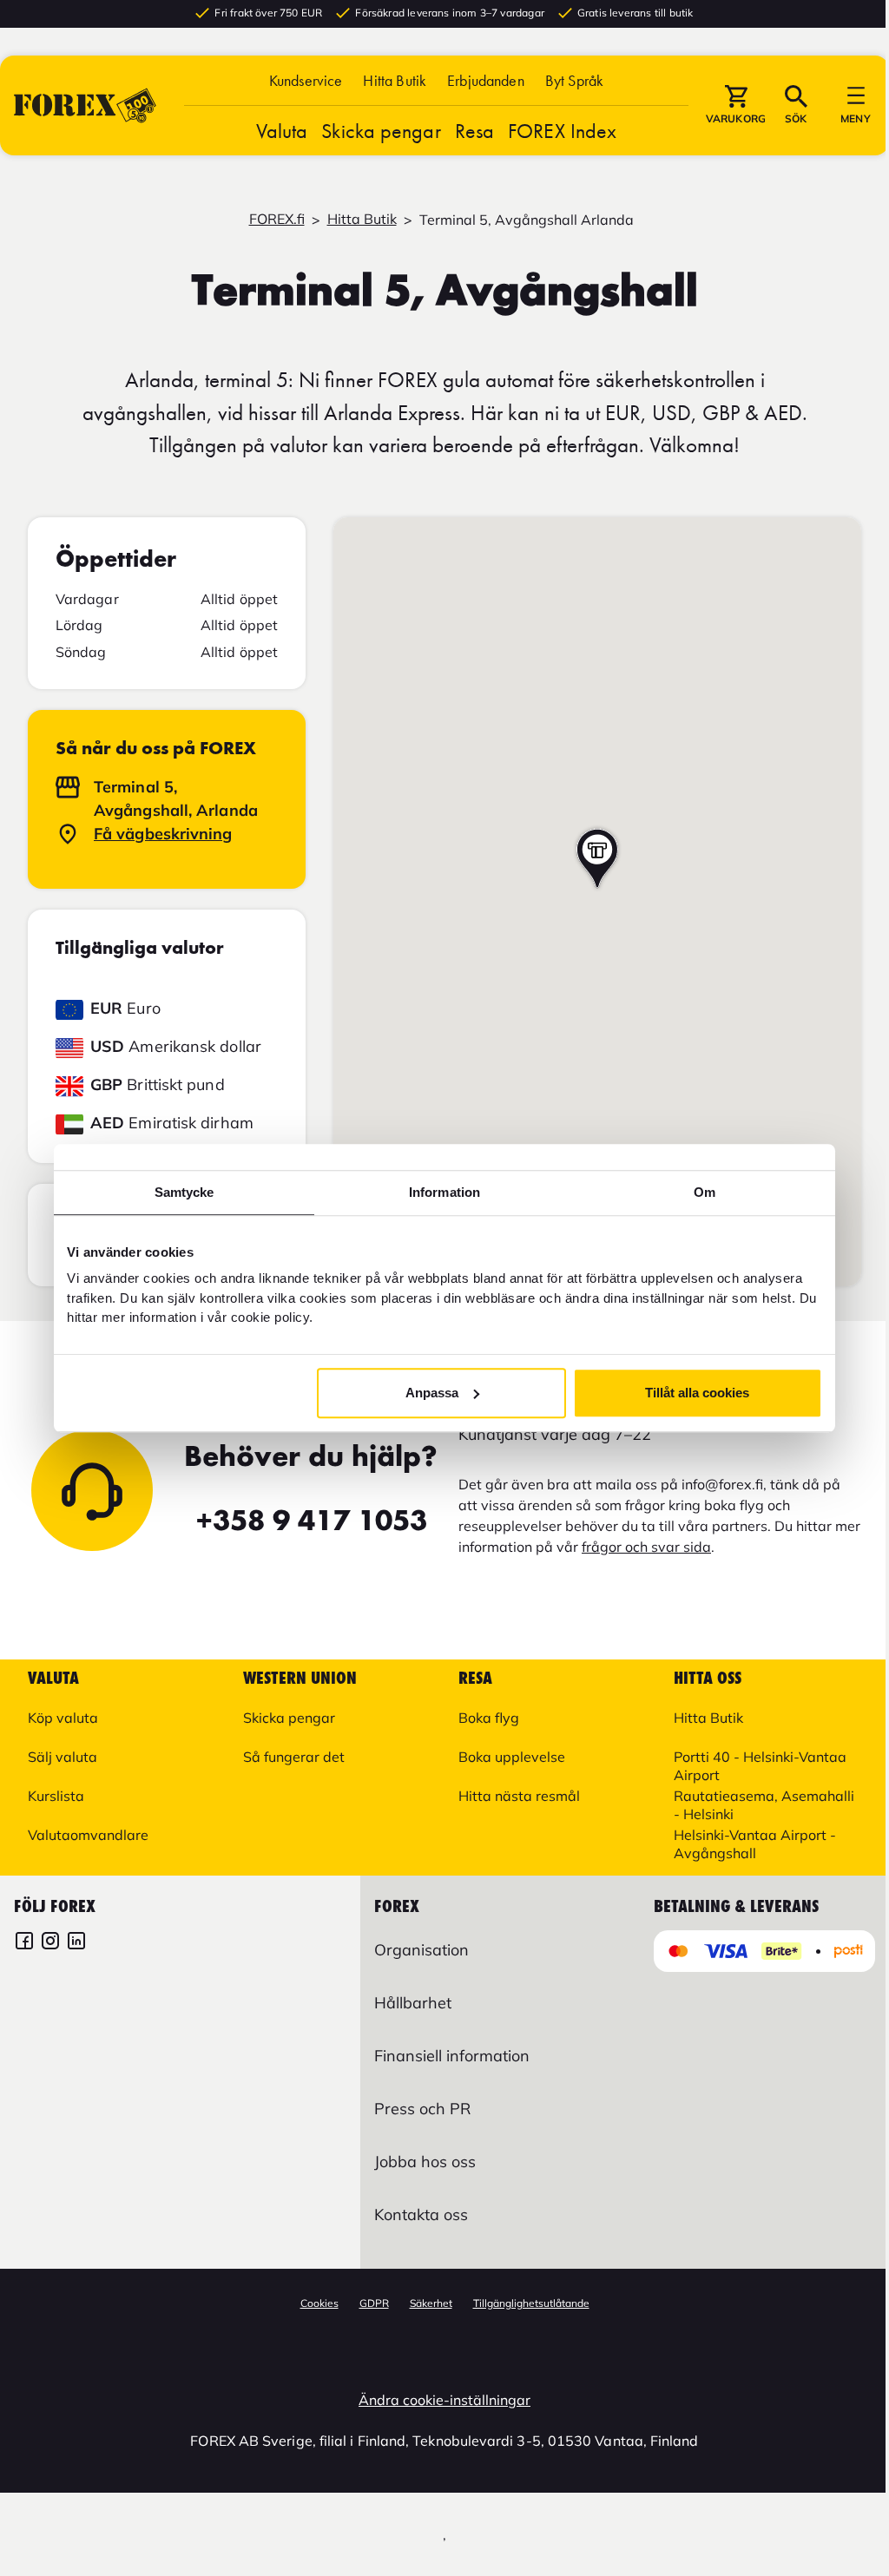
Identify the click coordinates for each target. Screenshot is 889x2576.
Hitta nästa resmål (519, 1796)
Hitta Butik (395, 80)
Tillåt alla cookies (697, 1393)
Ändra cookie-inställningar (444, 2400)
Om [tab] (705, 1192)
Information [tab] (444, 1192)
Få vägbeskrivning (163, 834)
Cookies (319, 2303)
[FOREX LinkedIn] (76, 1943)
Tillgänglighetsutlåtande (531, 2303)
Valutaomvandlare (88, 1835)
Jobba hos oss (425, 2162)
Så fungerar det (294, 1757)
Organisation (421, 1950)
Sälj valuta (63, 1757)
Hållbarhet (413, 2003)
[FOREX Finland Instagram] (50, 1943)
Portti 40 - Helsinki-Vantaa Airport (760, 1766)
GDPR (374, 2303)
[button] (574, 80)
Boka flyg (489, 1718)
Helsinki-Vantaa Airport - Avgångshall (755, 1844)
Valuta (282, 131)
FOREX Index (562, 131)
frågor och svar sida (646, 1547)
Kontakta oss (421, 2215)
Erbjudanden (486, 80)
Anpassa (432, 1393)
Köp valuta (63, 1718)
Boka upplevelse (512, 1757)
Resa (474, 131)
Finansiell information (452, 2056)
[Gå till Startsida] (85, 105)
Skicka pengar (381, 131)
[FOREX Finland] (24, 1943)
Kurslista (56, 1796)
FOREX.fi (277, 219)
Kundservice (306, 80)
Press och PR (422, 2109)
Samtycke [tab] (184, 1192)
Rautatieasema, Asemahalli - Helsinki (764, 1805)
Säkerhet (431, 2303)
